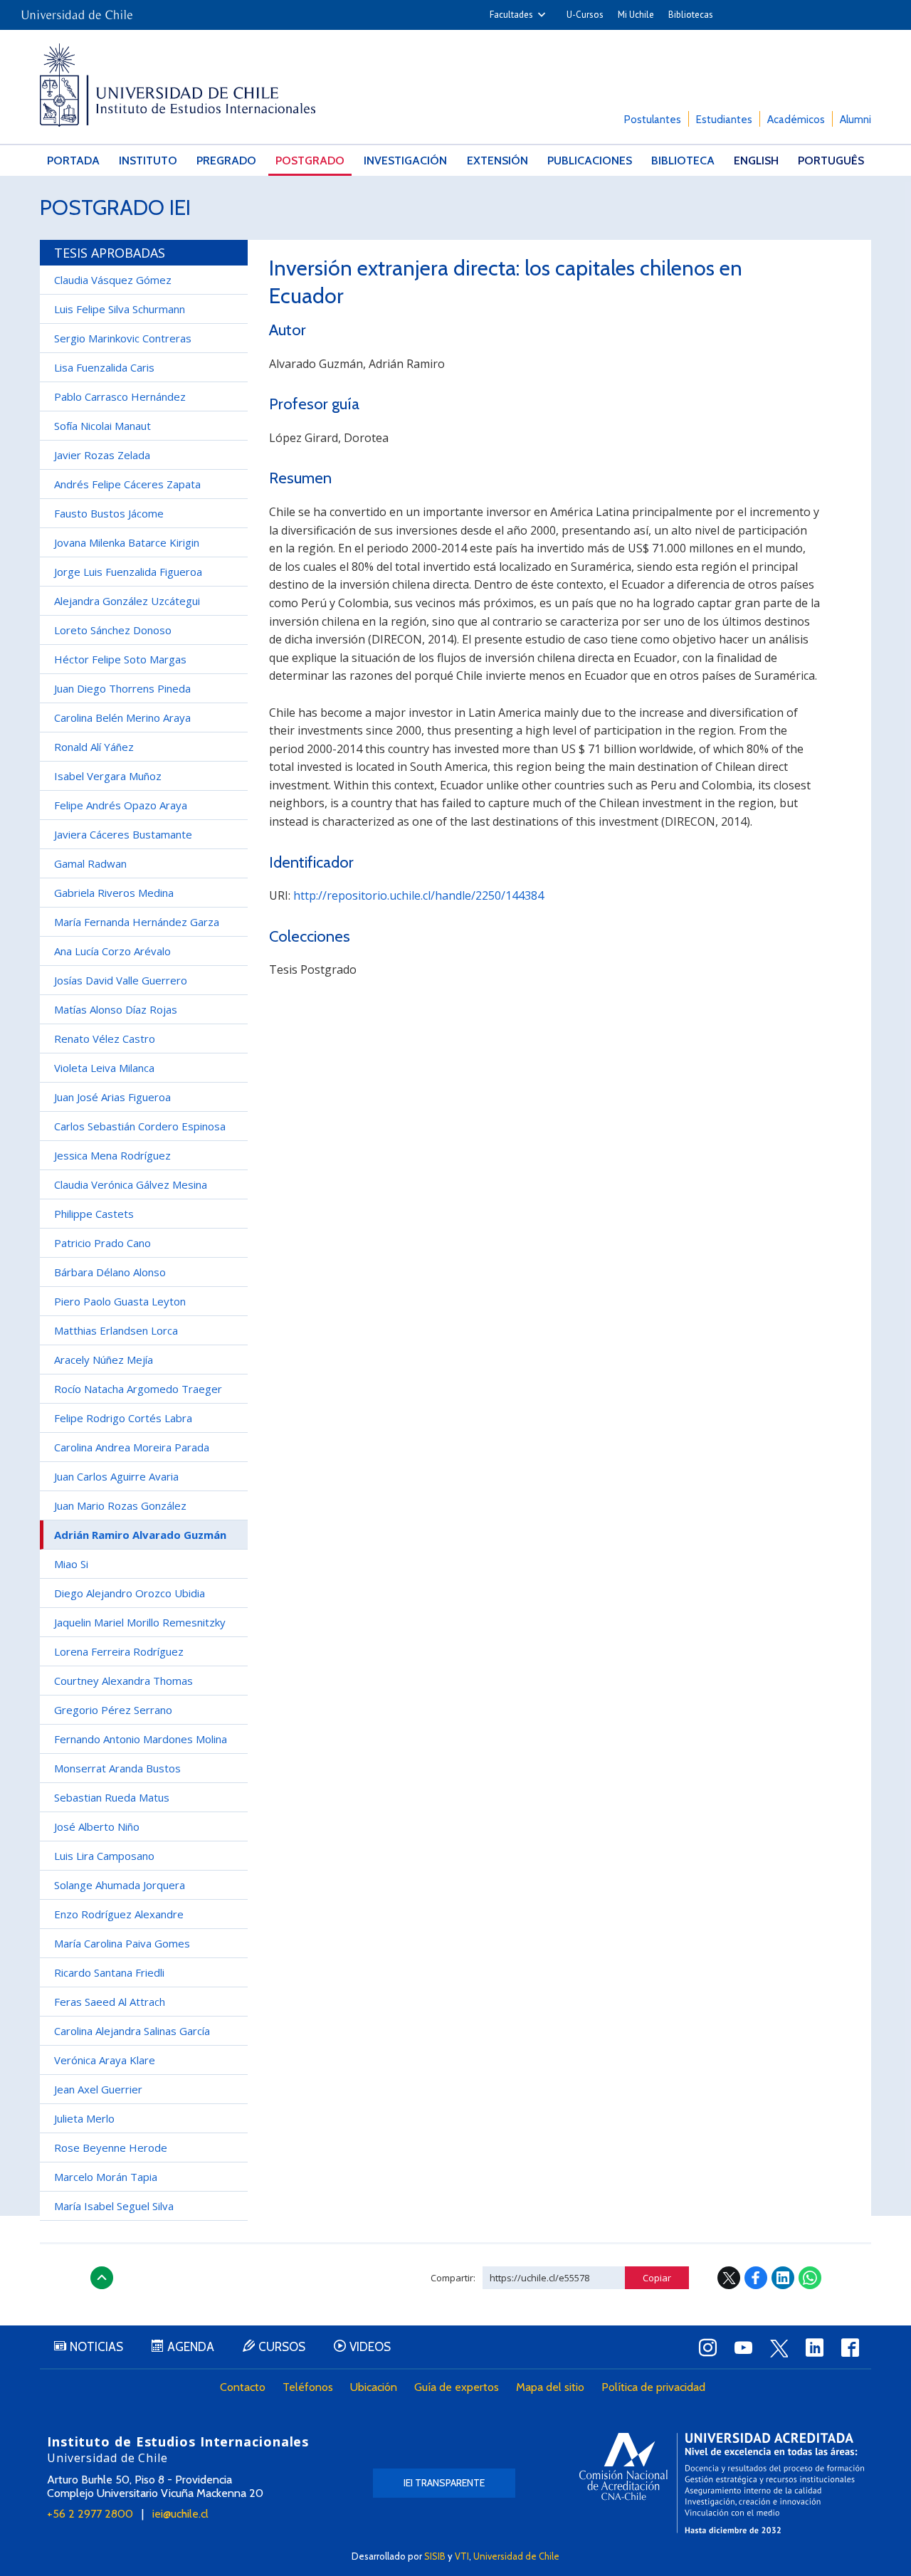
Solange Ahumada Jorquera (120, 1885)
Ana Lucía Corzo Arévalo (112, 951)
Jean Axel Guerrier (98, 2089)
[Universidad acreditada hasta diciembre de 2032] (722, 2483)
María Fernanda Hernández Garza (137, 922)
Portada (73, 161)
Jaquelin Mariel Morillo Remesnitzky (140, 1622)
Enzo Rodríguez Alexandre (119, 1914)
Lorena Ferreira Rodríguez (119, 1651)
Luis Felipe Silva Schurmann (120, 309)
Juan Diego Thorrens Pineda (122, 688)
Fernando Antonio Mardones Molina (141, 1739)
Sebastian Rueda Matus (112, 1797)
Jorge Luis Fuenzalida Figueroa (128, 572)
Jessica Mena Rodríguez (112, 1155)
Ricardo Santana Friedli (109, 1972)
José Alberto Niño (97, 1826)
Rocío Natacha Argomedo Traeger (138, 1389)
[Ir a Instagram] (707, 2348)
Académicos (796, 120)
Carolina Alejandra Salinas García (132, 2031)
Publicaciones (590, 161)
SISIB (435, 2556)
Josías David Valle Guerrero (121, 980)
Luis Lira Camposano (104, 1856)
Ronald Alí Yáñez (94, 747)
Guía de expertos (457, 2387)
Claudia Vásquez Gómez (113, 280)
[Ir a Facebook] (850, 2348)
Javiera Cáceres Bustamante (123, 834)
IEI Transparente (444, 2483)
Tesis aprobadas (110, 253)
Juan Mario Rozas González (120, 1505)
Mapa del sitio (550, 2387)
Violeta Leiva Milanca (104, 1068)
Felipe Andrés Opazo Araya (121, 805)
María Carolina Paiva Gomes (122, 1943)
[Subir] (102, 2278)
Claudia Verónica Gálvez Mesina (131, 1184)
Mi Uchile (636, 15)
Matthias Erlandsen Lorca (116, 1330)
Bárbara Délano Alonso (110, 1272)
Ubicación (374, 2387)
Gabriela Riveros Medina (114, 893)
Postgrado (310, 161)
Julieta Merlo (84, 2118)
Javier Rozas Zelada (102, 455)
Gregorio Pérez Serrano (113, 1710)
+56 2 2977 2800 (90, 2514)
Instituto (148, 161)
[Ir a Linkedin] (814, 2348)
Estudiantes (724, 120)
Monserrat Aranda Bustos (117, 1768)
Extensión (497, 161)
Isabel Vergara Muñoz (108, 776)
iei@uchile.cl (180, 2514)
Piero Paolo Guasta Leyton (120, 1301)
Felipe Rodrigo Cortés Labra (123, 1418)
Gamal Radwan (90, 863)
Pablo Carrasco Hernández (120, 396)
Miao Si (71, 1564)
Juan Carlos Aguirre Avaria (116, 1476)
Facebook (756, 2278)
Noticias (96, 2347)
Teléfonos (308, 2387)
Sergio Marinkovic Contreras (123, 338)
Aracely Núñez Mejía (104, 1360)
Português (831, 161)
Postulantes (653, 120)
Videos (370, 2347)
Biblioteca (683, 161)
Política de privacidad (653, 2387)
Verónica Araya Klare (105, 2060)
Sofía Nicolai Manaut (102, 426)
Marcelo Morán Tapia (106, 2177)
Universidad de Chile (516, 2556)
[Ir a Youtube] (743, 2348)
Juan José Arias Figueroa (112, 1097)
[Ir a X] (779, 2348)
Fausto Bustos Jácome (109, 513)
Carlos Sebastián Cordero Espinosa (140, 1126)
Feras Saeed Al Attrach (110, 2002)
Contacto (243, 2387)
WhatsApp (810, 2278)
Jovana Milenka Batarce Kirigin (127, 542)
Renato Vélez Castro (105, 1039)
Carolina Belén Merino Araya (122, 717)
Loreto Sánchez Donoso (113, 630)
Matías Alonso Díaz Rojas (116, 1009)
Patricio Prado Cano (102, 1243)
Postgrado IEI (115, 207)
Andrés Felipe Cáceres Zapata (127, 484)
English (756, 161)
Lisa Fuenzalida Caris (104, 367)
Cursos (282, 2347)
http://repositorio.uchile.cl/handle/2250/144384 (418, 895)
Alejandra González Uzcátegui (127, 601)
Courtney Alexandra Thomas (123, 1681)
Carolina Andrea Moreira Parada (132, 1447)
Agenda (191, 2347)
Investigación (405, 161)
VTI (462, 2556)
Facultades (511, 15)
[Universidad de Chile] (77, 10)
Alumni (855, 120)
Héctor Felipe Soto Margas (120, 659)
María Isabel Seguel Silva (114, 2206)
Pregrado (226, 161)
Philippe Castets (94, 1214)
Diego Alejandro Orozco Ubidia (130, 1593)
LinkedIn (783, 2278)
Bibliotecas (691, 15)
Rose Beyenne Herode (111, 2147)
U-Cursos (585, 15)
